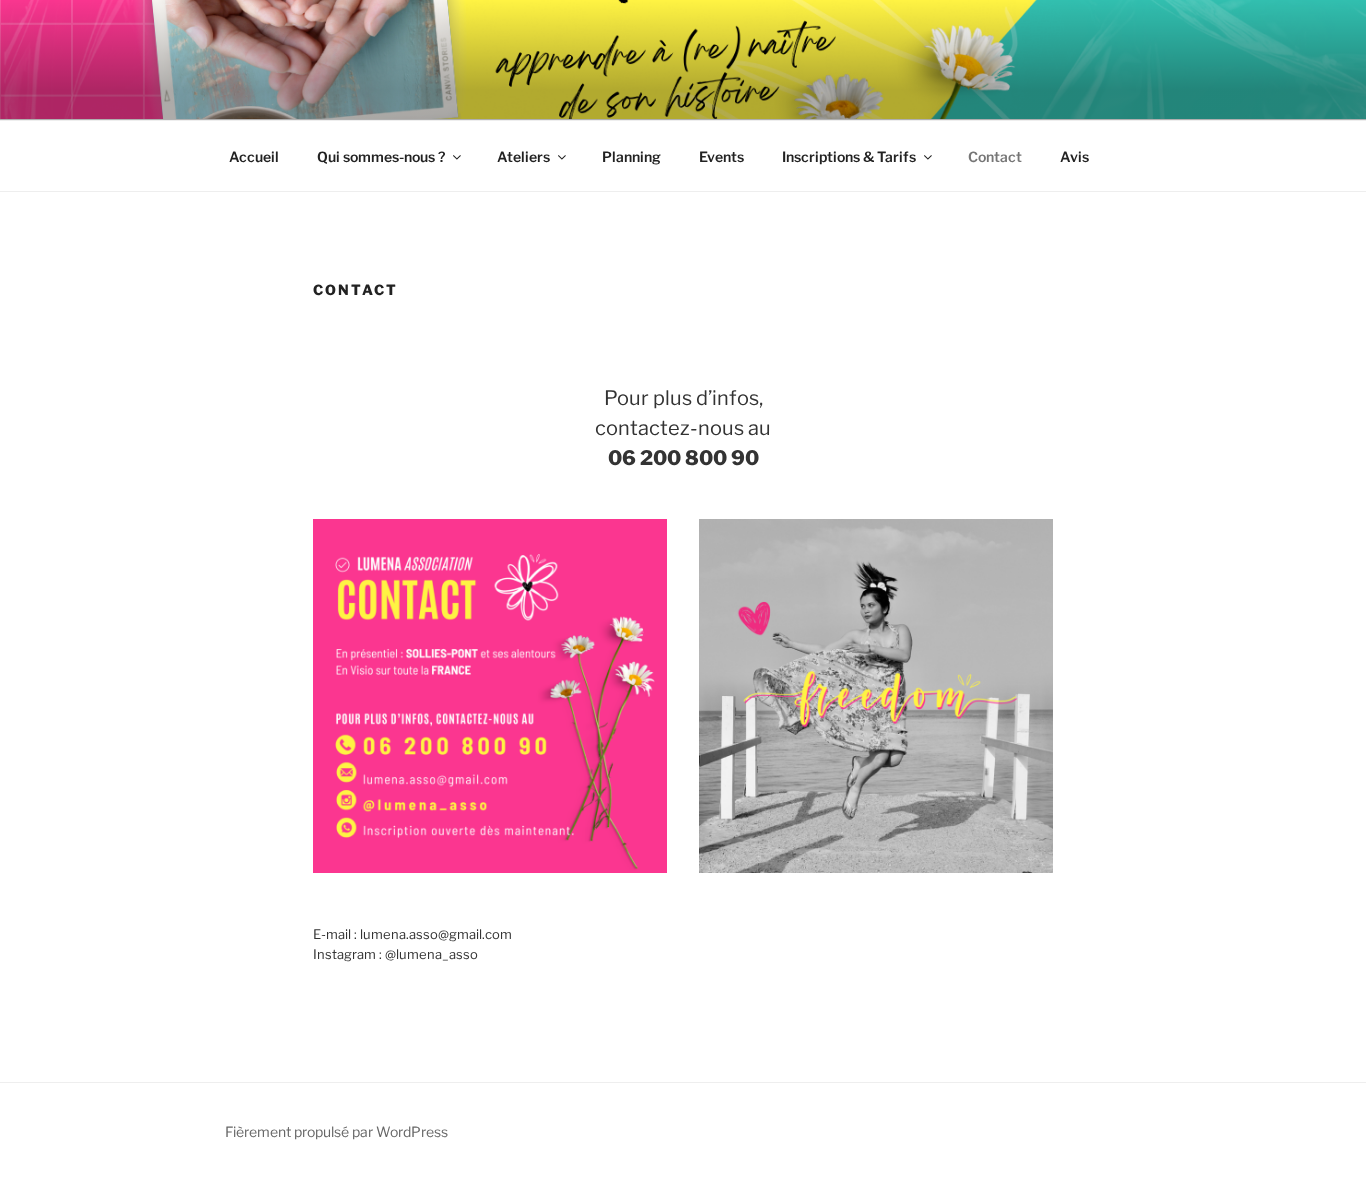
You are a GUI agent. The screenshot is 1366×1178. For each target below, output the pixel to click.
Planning (631, 156)
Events (721, 156)
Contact (995, 156)
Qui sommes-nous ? (381, 156)
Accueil (254, 156)
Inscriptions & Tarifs (849, 156)
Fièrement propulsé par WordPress (336, 1131)
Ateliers (523, 156)
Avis (1074, 156)
